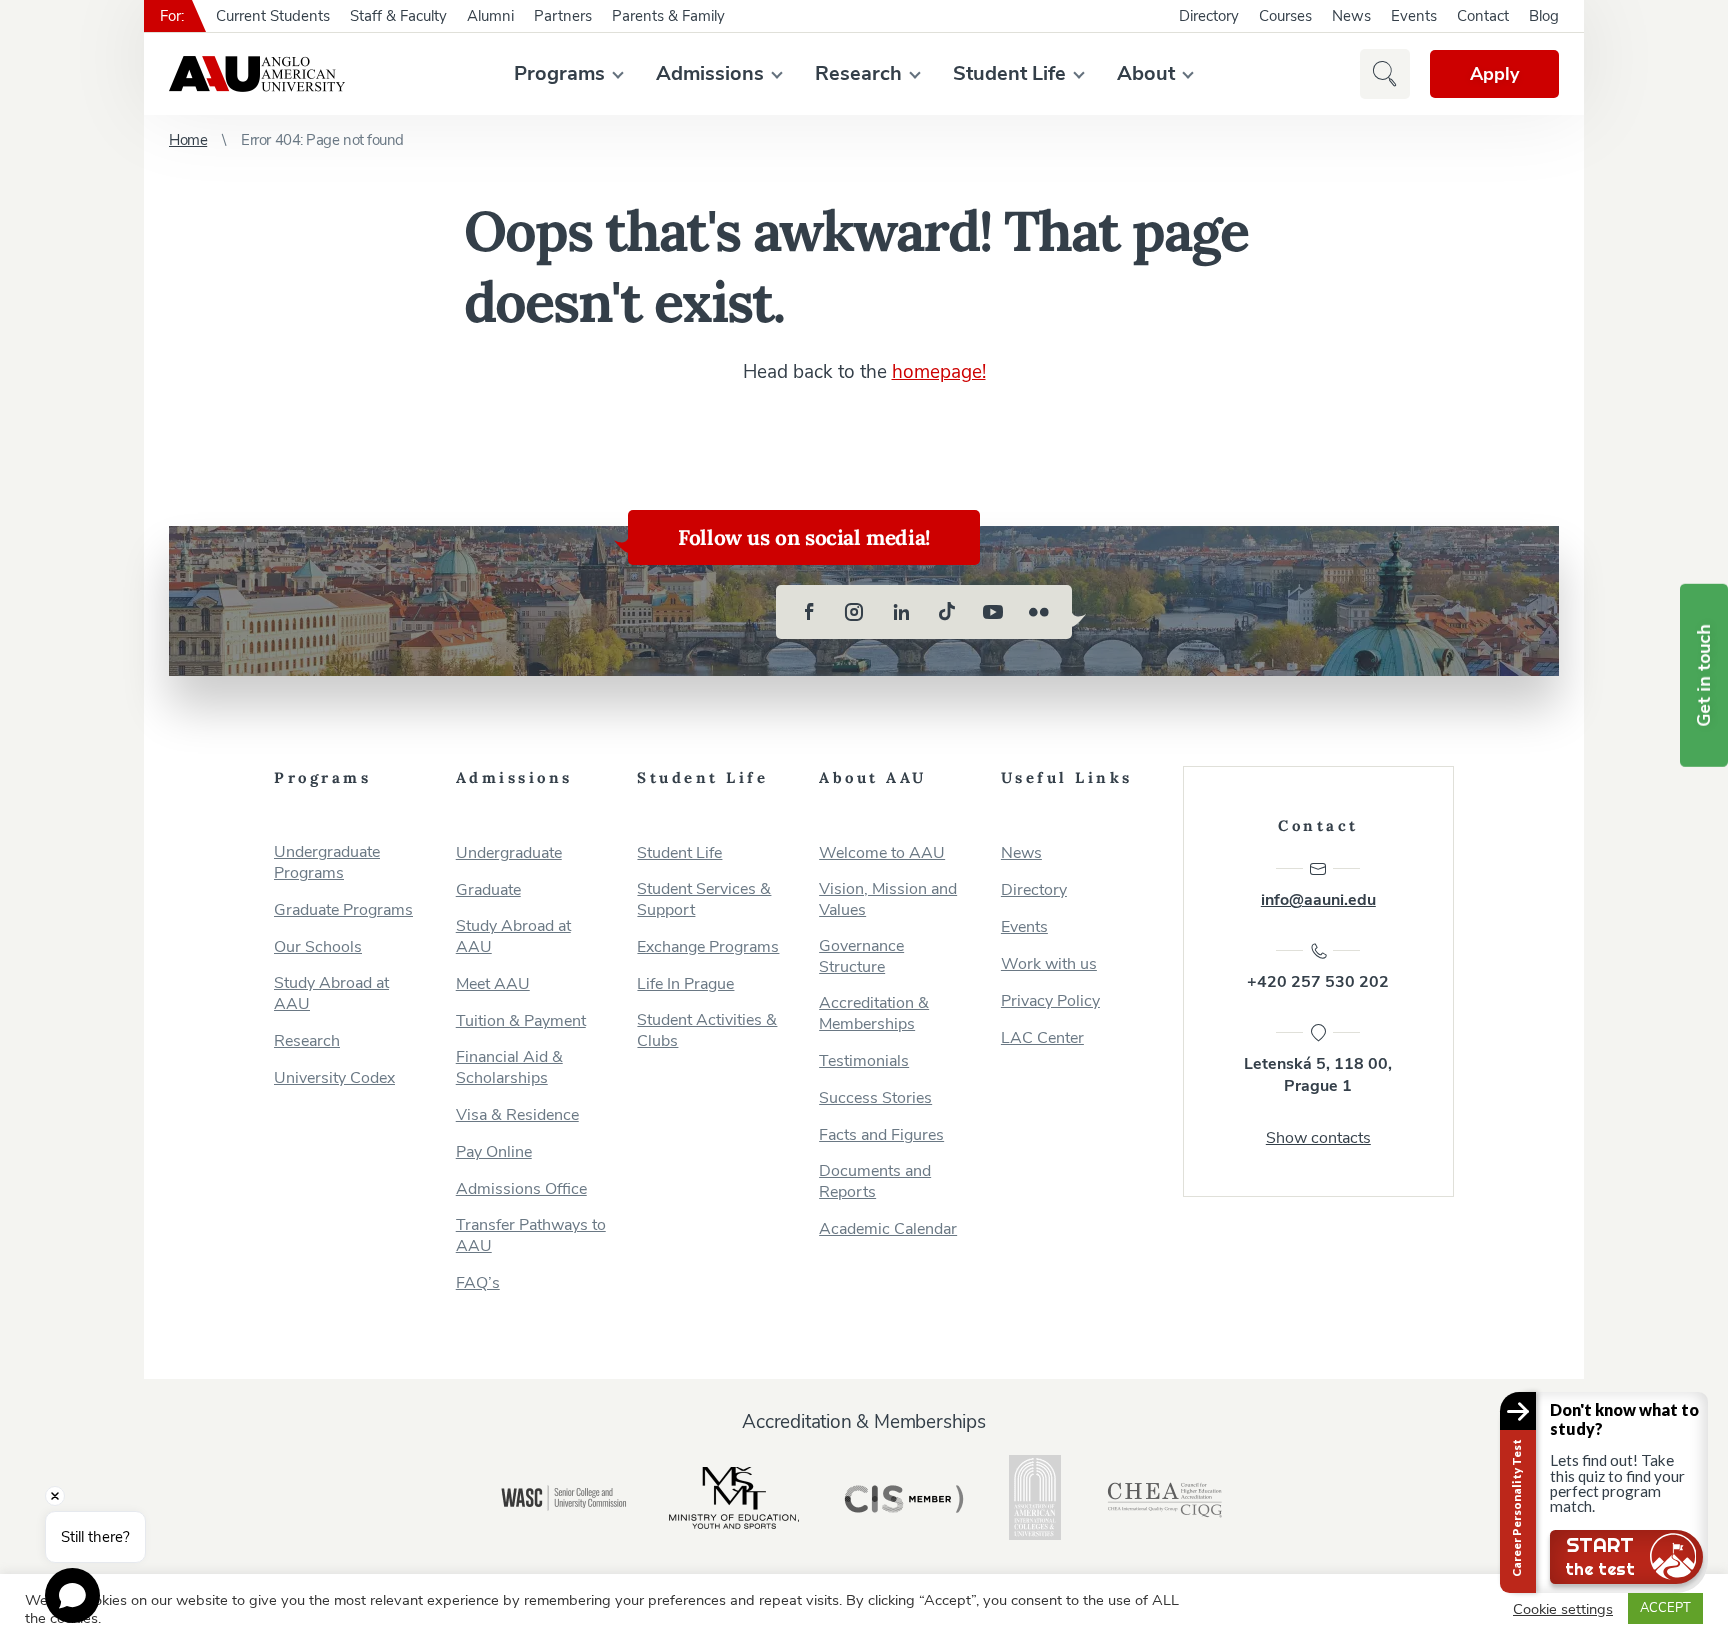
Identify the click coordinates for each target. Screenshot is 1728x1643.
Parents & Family (668, 16)
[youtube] (993, 612)
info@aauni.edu (1318, 900)
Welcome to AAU (882, 853)
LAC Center (1042, 1038)
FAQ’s (478, 1283)
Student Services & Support (704, 900)
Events (1414, 16)
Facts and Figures (881, 1135)
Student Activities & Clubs (707, 1031)
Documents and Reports (875, 1182)
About (1146, 73)
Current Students (273, 16)
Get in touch (1704, 675)
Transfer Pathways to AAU (531, 1236)
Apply (1494, 74)
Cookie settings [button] (1563, 1609)
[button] (1385, 74)
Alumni (490, 16)
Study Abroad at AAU (331, 994)
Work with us (1049, 964)
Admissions (710, 73)
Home (188, 140)
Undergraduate (509, 853)
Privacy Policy (1050, 1001)
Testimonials (864, 1061)
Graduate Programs (343, 910)
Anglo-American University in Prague (257, 74)
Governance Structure (861, 957)
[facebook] (809, 612)
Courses (1285, 16)
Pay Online (494, 1152)
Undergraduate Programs (327, 863)
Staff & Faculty (398, 16)
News (1351, 16)
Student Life (1009, 73)
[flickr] (1039, 612)
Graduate (488, 890)
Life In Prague (685, 984)
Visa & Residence (517, 1115)
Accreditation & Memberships (874, 1014)
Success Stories (875, 1098)
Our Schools (318, 947)
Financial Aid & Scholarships (509, 1068)
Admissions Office (521, 1189)
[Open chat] (72, 1595)
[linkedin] (901, 612)
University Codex (334, 1078)
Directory (1209, 16)
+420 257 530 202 (1318, 982)
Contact (1483, 16)
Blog (1544, 16)
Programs (559, 73)
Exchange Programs (708, 947)
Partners (563, 16)
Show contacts (1318, 1138)
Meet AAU (493, 984)
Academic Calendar (888, 1229)
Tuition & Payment (521, 1021)
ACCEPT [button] (1665, 1608)
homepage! (939, 372)
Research (858, 73)
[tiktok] (947, 612)
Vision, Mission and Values (888, 900)
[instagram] (855, 612)
